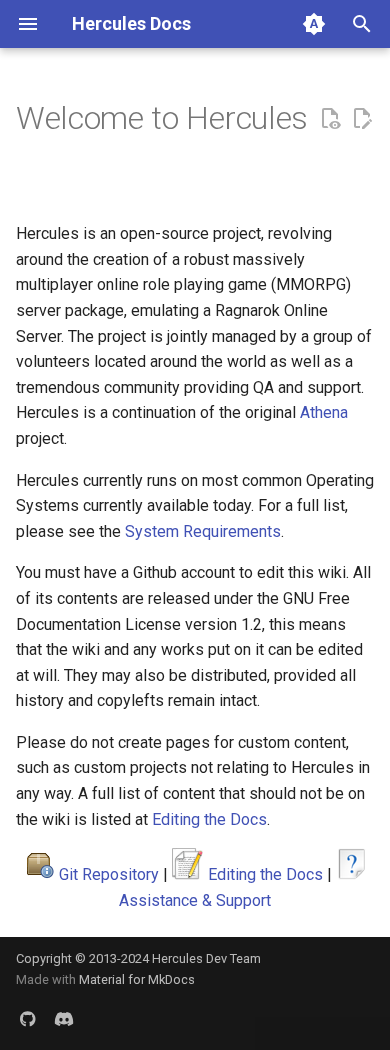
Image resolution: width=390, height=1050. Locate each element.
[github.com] (28, 1018)
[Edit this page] (362, 119)
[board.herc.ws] (64, 1018)
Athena (324, 412)
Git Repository (109, 874)
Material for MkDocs (137, 979)
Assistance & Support (195, 900)
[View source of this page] (330, 119)
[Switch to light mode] (314, 24)
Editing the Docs (209, 819)
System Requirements (203, 531)
